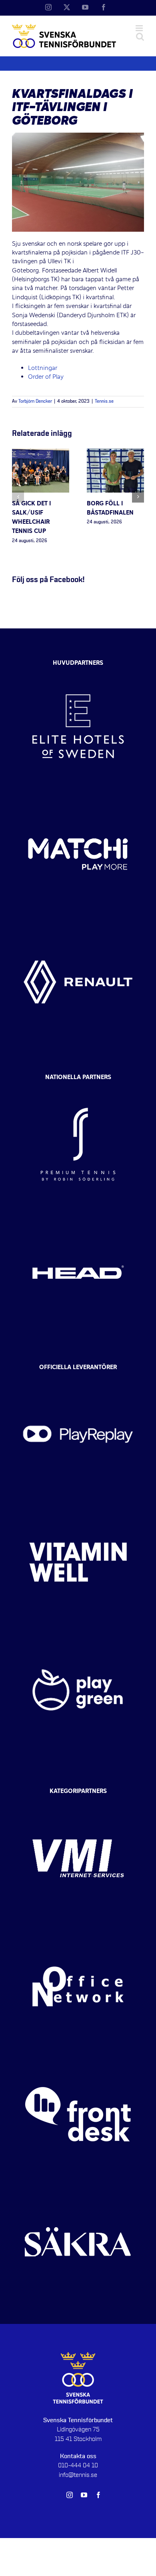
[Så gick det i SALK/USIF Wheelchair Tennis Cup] (41, 453)
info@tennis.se (78, 2475)
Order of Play (47, 377)
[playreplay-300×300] (78, 1377)
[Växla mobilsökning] (140, 37)
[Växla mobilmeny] (140, 28)
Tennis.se (104, 402)
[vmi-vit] (78, 1802)
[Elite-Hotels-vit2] (78, 670)
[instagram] (70, 2495)
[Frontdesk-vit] (78, 2057)
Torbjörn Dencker (35, 402)
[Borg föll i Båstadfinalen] (115, 453)
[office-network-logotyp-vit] (78, 1930)
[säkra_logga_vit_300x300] (78, 2185)
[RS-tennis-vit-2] (78, 1087)
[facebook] (98, 2495)
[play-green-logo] (78, 1633)
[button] (18, 497)
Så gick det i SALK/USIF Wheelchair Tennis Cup (31, 518)
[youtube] (84, 2495)
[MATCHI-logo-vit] (78, 797)
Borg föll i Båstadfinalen (110, 508)
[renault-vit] (78, 925)
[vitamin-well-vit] (78, 1505)
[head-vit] (78, 1215)
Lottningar (43, 368)
